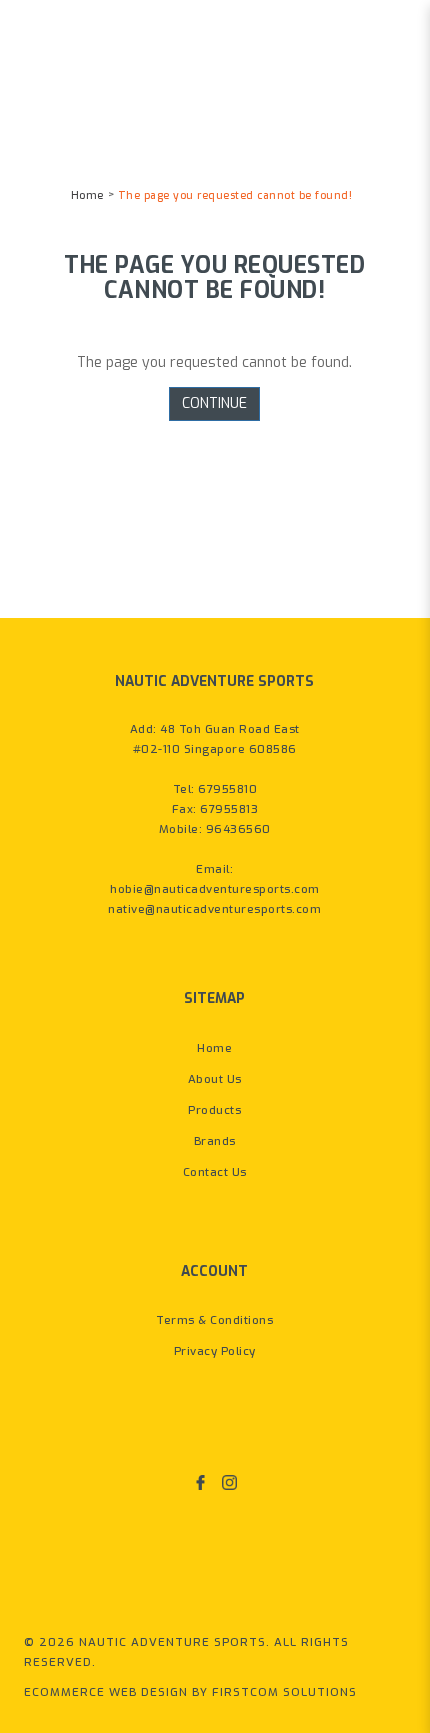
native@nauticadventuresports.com (214, 909)
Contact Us (215, 1172)
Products (214, 1110)
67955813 (229, 809)
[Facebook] (200, 1483)
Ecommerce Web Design (106, 1692)
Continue (214, 403)
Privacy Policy (215, 1351)
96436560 (238, 829)
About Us (215, 1079)
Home (87, 195)
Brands (215, 1141)
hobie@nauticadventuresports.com (215, 889)
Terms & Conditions (214, 1320)
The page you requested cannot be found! (235, 195)
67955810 (227, 789)
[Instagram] (229, 1483)
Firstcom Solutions (284, 1692)
